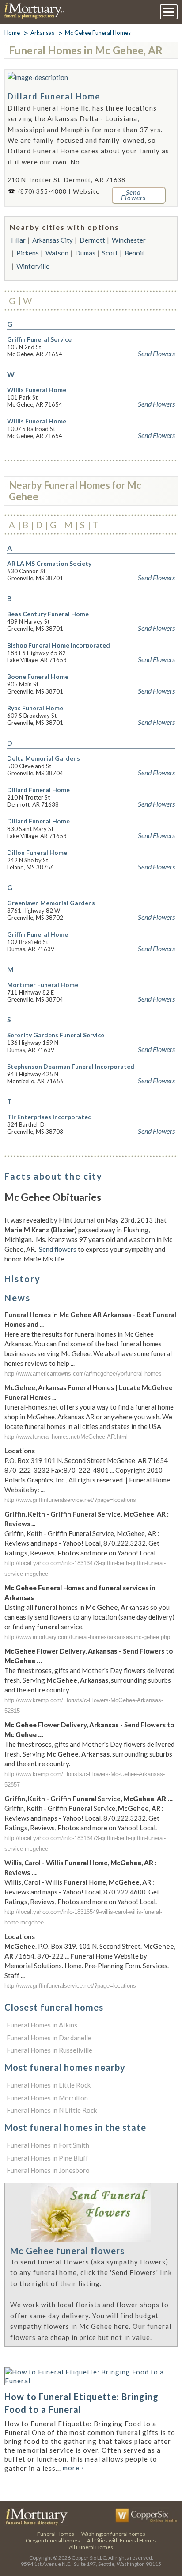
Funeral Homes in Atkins (42, 2025)
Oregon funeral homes (53, 2540)
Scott (110, 253)
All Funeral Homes (91, 2547)
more (74, 2468)
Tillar (18, 240)
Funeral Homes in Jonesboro (48, 2170)
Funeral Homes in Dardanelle (49, 2038)
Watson (57, 253)
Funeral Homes (56, 2534)
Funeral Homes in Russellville (49, 2050)
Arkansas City (53, 240)
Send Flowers (156, 354)
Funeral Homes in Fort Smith (48, 2145)
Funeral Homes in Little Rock (49, 2085)
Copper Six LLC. (89, 2558)
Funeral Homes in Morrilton (47, 2098)
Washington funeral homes (113, 2534)
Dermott (92, 240)
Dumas (85, 253)
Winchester (129, 240)
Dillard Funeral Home (54, 96)
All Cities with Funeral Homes (122, 2540)
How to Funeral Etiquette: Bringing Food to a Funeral (82, 2403)
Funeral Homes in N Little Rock (52, 2110)
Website (86, 191)
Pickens (28, 253)
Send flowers (58, 1249)
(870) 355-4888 (42, 191)
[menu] (169, 12)
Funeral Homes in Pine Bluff (47, 2158)
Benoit (135, 253)
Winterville (33, 266)
